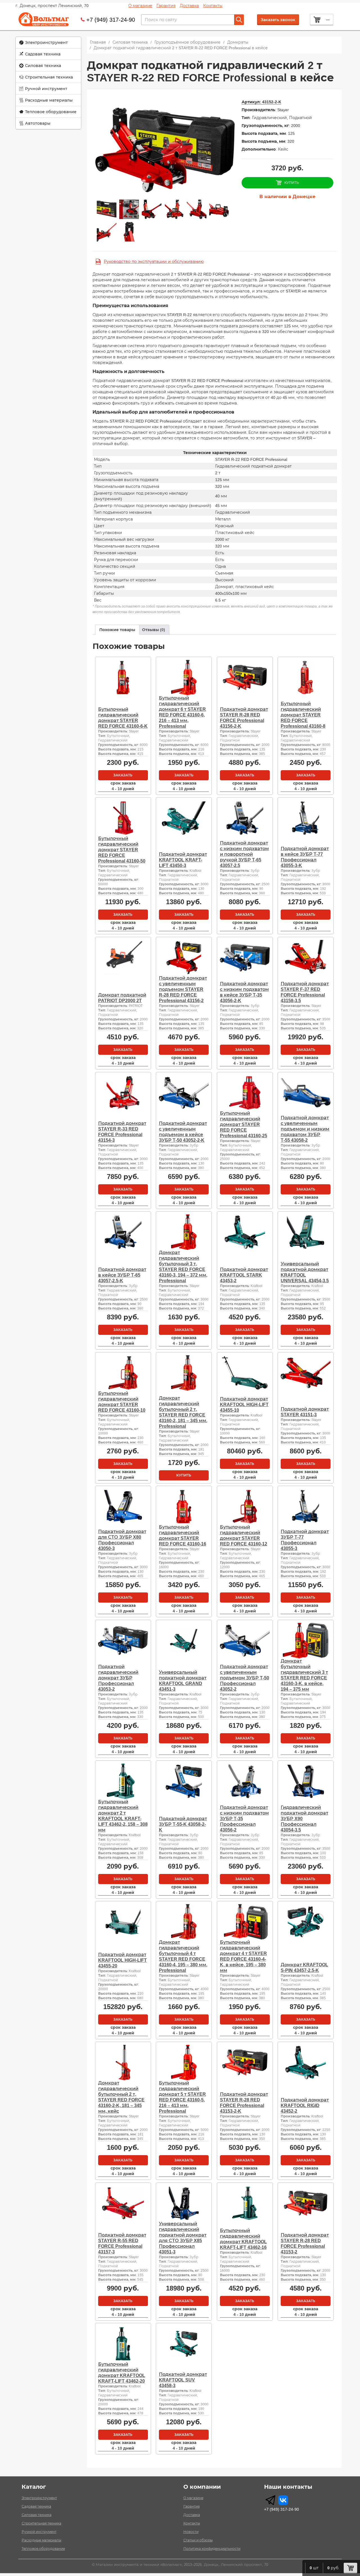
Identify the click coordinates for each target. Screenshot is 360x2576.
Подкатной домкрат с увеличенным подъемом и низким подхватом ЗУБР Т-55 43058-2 (305, 1129)
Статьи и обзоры (198, 2540)
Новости (191, 2532)
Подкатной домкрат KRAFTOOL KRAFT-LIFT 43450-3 (183, 860)
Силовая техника (43, 66)
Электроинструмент (46, 43)
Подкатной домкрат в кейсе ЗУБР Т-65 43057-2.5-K (122, 1275)
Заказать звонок (278, 20)
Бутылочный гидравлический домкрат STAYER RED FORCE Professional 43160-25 (244, 1124)
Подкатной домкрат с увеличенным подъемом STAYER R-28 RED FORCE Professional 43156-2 (183, 989)
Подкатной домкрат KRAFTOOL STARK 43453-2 (244, 1275)
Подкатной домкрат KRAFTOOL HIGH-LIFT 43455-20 (122, 1960)
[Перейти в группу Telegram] (270, 2500)
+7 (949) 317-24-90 (111, 20)
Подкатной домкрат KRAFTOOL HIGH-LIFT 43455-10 (244, 1405)
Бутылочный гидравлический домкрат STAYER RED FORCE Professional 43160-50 (122, 850)
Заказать (123, 775)
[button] (48, 43)
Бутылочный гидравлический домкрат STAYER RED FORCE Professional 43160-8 (303, 715)
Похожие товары (117, 630)
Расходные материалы (49, 100)
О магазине (140, 6)
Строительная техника (49, 77)
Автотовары (38, 123)
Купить (184, 1475)
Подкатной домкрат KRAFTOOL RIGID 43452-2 (305, 2105)
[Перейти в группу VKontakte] (283, 2500)
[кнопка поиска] (239, 20)
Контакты (213, 6)
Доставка (189, 6)
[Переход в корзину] (350, 2568)
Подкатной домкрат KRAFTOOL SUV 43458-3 (183, 2380)
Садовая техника (43, 54)
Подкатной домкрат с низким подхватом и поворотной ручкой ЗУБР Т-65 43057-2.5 (244, 854)
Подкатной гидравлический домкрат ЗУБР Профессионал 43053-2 (118, 1678)
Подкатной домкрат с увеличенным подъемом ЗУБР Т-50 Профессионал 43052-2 (245, 1678)
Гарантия (166, 6)
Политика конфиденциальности (212, 2549)
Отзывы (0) (154, 630)
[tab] (117, 630)
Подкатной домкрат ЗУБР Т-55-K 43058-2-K (183, 1824)
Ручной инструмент (46, 89)
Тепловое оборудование (51, 112)
